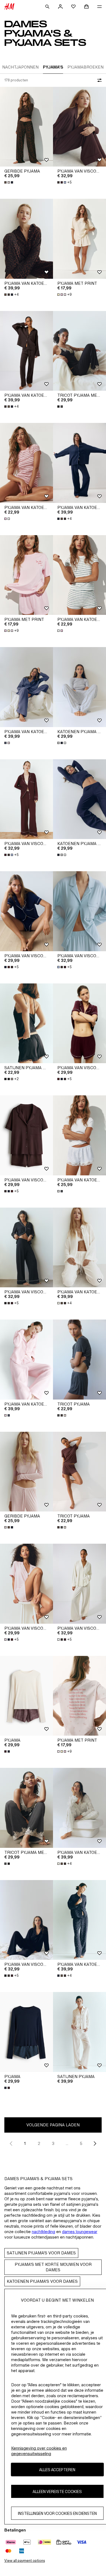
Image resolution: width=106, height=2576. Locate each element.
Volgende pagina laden (53, 2125)
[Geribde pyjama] (26, 127)
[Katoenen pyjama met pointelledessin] (79, 687)
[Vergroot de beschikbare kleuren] (9, 182)
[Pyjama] (26, 1696)
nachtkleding (43, 2232)
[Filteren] (98, 80)
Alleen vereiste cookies (57, 2491)
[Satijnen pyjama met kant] (26, 1023)
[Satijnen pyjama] (79, 2032)
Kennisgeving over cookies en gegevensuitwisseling (39, 2451)
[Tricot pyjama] (79, 1360)
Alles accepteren (57, 2470)
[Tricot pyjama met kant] (79, 351)
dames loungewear (80, 2232)
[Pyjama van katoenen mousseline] (26, 239)
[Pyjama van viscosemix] (79, 127)
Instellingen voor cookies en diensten (57, 2513)
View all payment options (25, 2561)
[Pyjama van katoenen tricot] (26, 463)
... (67, 2143)
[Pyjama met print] (79, 239)
